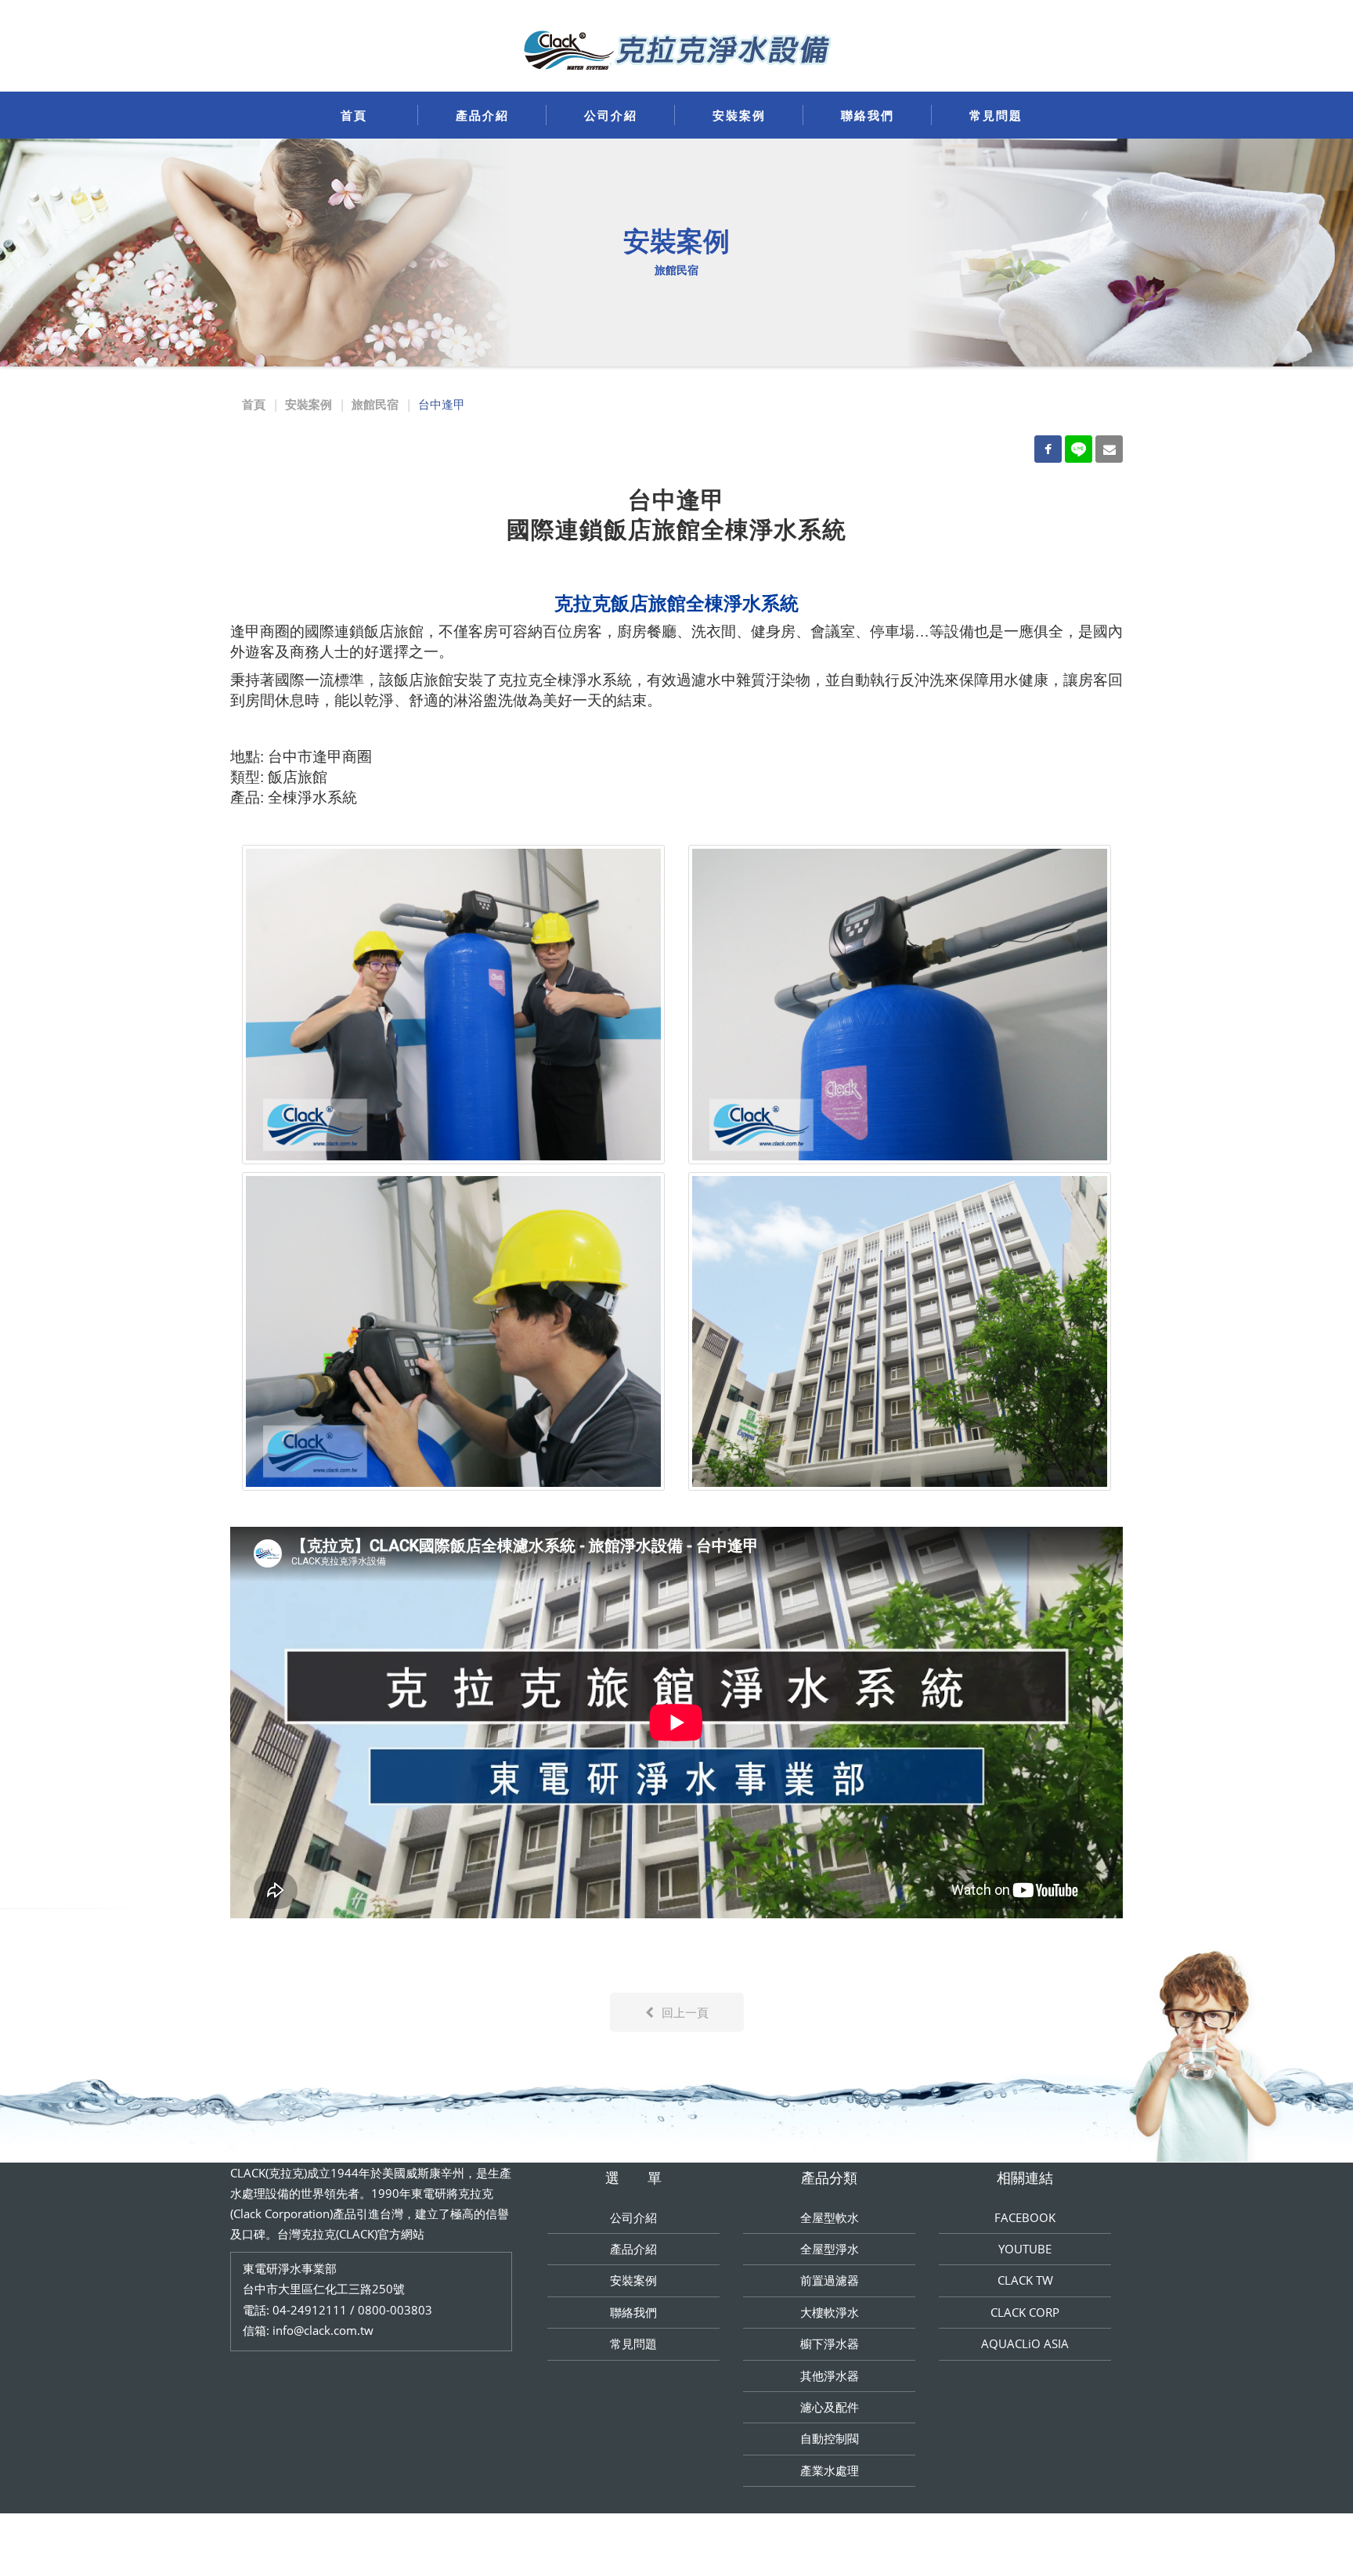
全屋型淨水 (830, 2249)
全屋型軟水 (830, 2217)
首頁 (354, 115)
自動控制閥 (830, 2438)
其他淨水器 (830, 2376)
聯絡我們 (868, 115)
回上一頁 (685, 2012)
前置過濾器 (830, 2280)
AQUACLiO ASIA (1025, 2343)
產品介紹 (482, 115)
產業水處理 (830, 2470)
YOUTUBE (1025, 2249)
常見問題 (996, 115)
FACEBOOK (1025, 2217)
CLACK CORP (1025, 2312)
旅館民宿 (375, 404)
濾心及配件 (830, 2407)
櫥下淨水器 (830, 2343)
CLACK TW (1025, 2280)
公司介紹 (611, 115)
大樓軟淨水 (830, 2312)
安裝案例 (739, 115)
